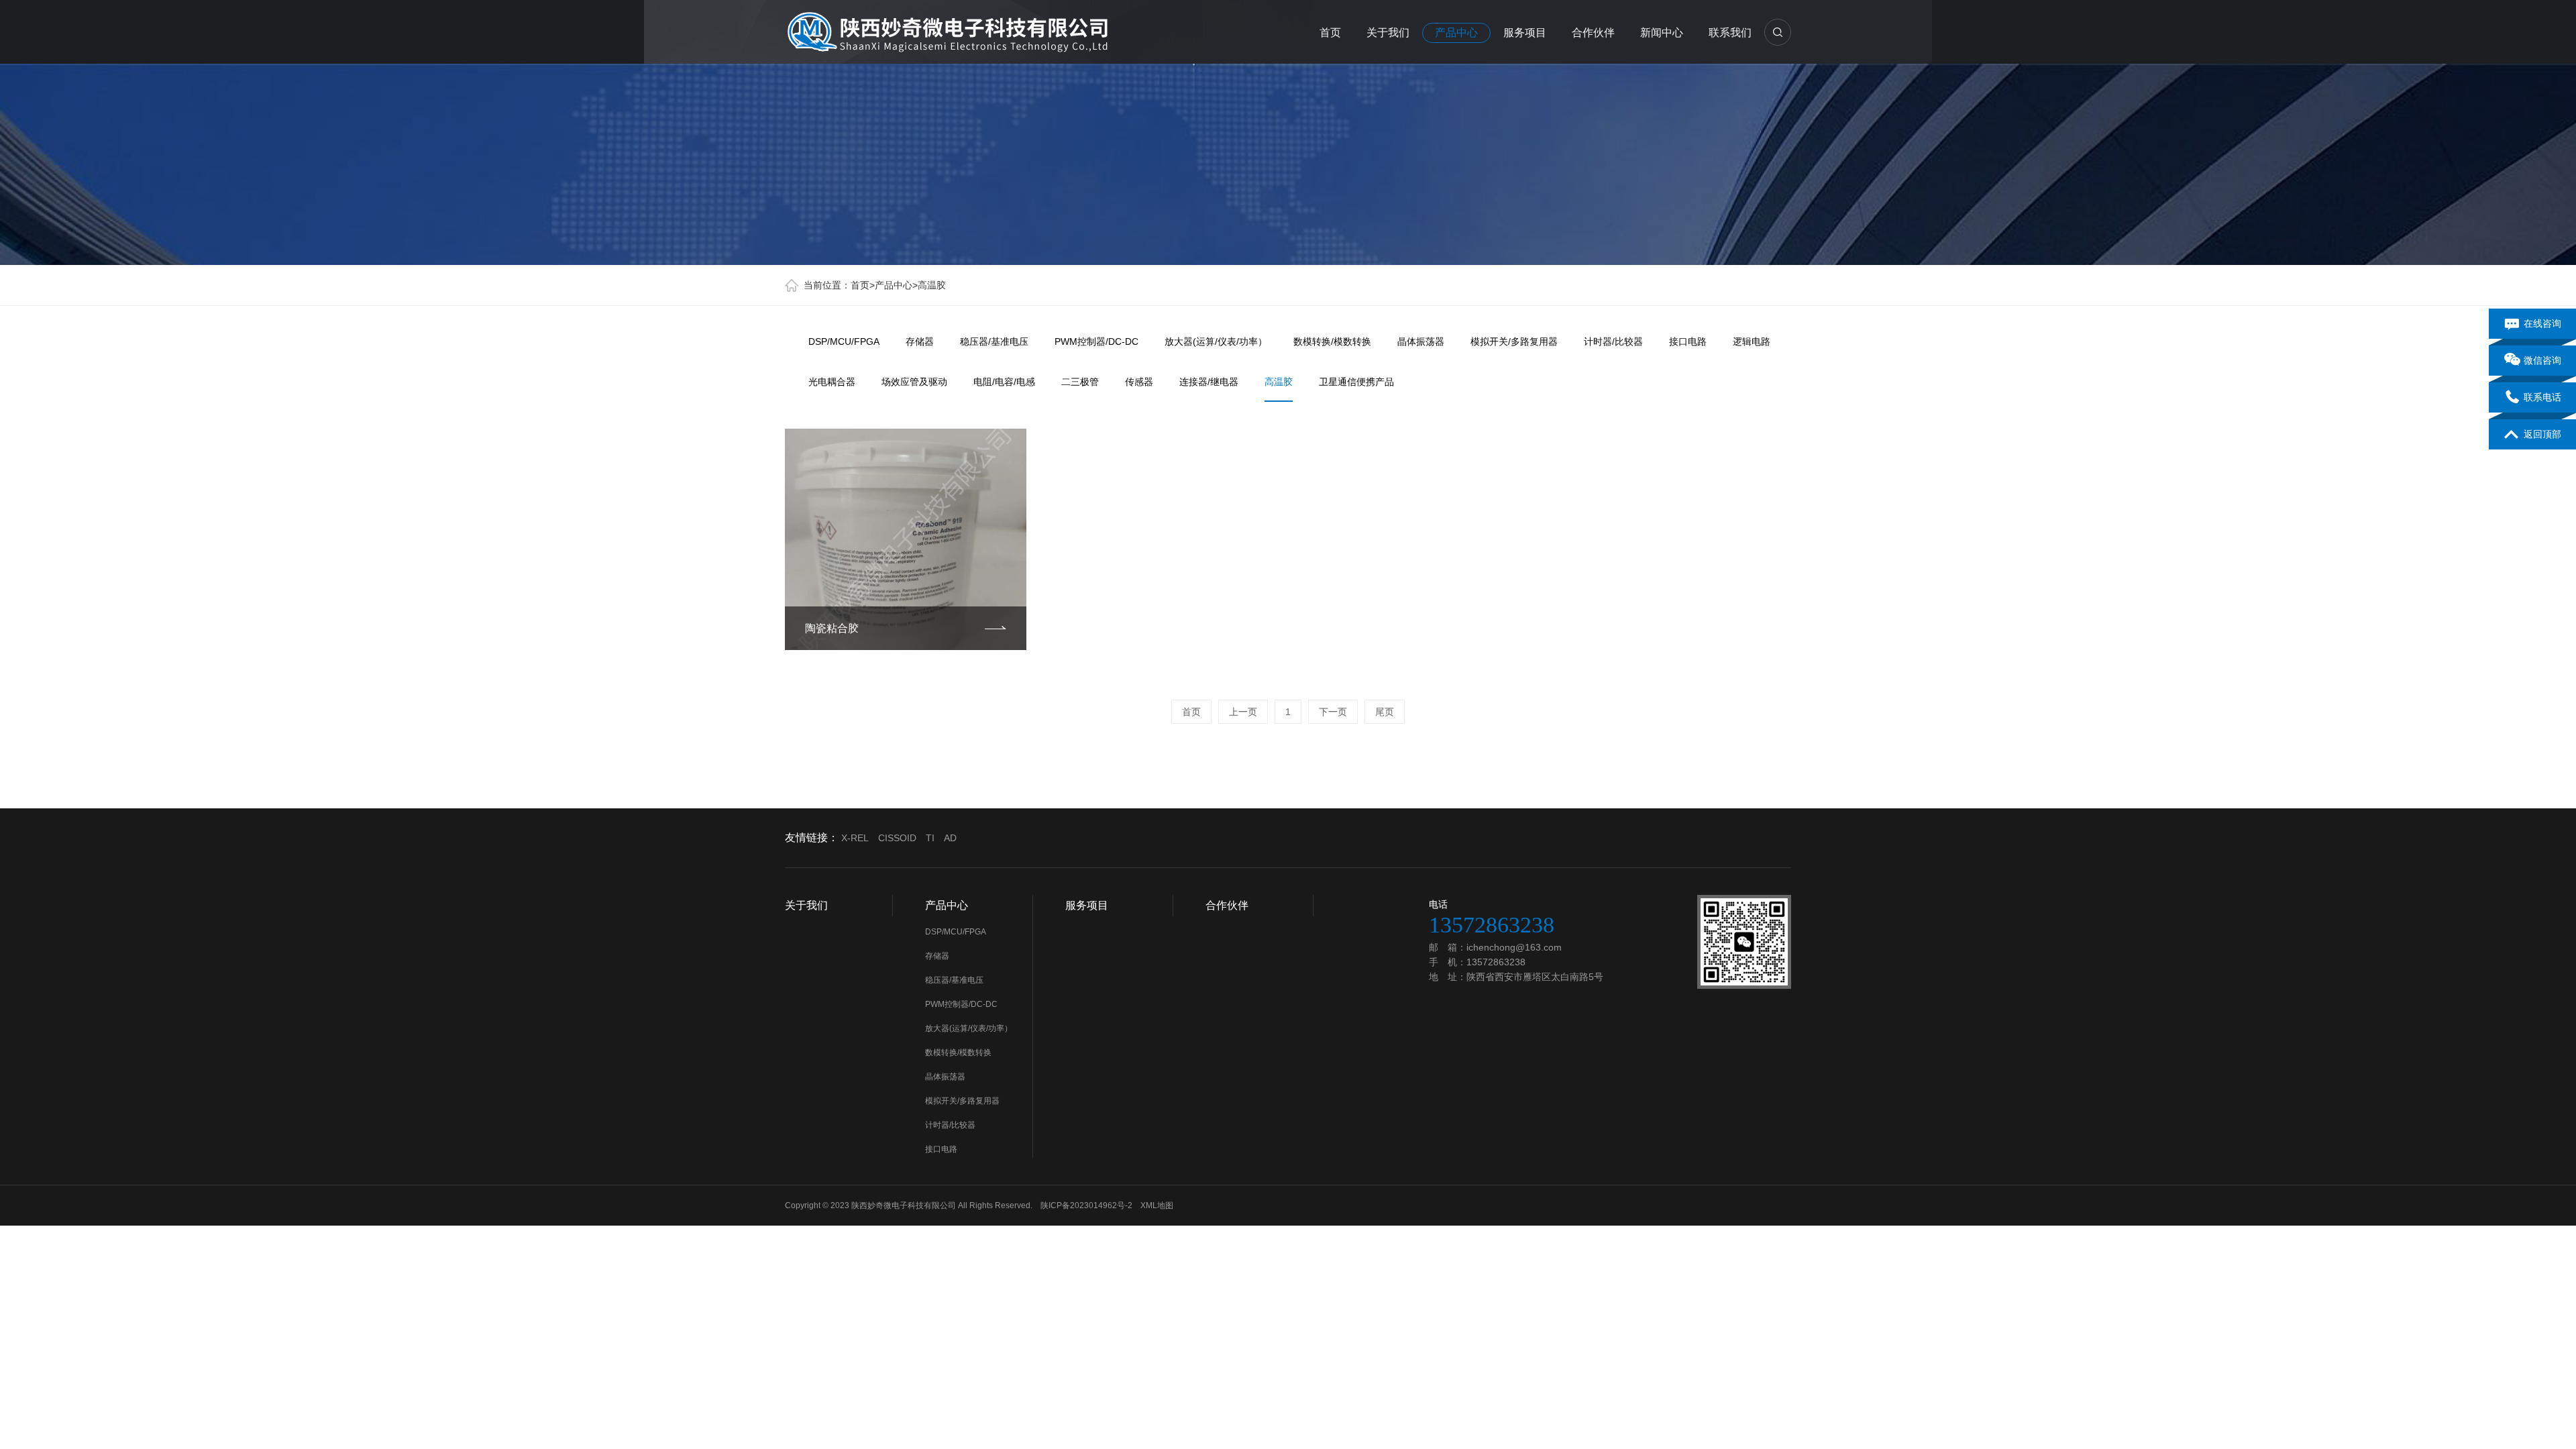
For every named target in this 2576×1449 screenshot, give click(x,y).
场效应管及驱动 (914, 382)
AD (950, 838)
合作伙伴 (1593, 33)
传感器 (1139, 382)
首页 (1330, 33)
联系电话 (2542, 397)
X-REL (855, 838)
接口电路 (1688, 341)
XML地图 (1157, 1205)
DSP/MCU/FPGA (844, 341)
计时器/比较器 (1613, 341)
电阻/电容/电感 (1004, 382)
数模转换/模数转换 (1332, 341)
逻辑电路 (1752, 341)
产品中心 (1456, 33)
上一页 (1243, 712)
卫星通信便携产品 (1356, 382)
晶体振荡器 (1421, 341)
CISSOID (897, 838)
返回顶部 (2542, 434)
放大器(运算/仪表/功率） (1216, 341)
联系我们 (1730, 33)
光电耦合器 (832, 382)
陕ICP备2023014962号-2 (1086, 1205)
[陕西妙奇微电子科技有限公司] (947, 30)
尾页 (1385, 712)
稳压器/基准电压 (994, 341)
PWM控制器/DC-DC (1096, 341)
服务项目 (1525, 33)
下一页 (1333, 712)
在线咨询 (2542, 323)
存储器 (920, 341)
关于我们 (1388, 33)
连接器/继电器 (1209, 382)
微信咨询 (2542, 360)
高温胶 (932, 285)
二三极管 (1080, 382)
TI (930, 838)
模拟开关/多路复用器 (1514, 341)
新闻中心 (1662, 33)
